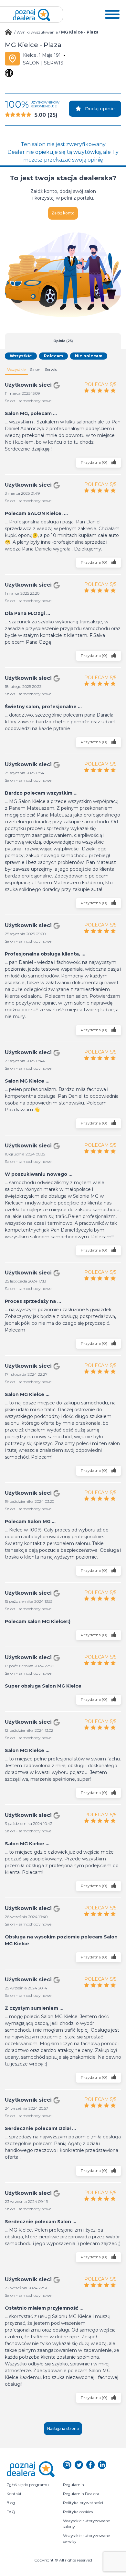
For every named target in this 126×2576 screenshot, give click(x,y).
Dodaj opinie (100, 109)
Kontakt (14, 2494)
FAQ (11, 2512)
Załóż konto (63, 213)
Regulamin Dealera (81, 2494)
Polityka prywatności (83, 2503)
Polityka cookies (78, 2512)
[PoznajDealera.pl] (31, 15)
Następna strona (63, 2428)
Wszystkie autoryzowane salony (87, 2524)
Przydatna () (94, 462)
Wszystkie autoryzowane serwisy (87, 2538)
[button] (112, 15)
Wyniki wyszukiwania (37, 32)
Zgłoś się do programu (28, 2485)
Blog (11, 2503)
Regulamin (73, 2485)
